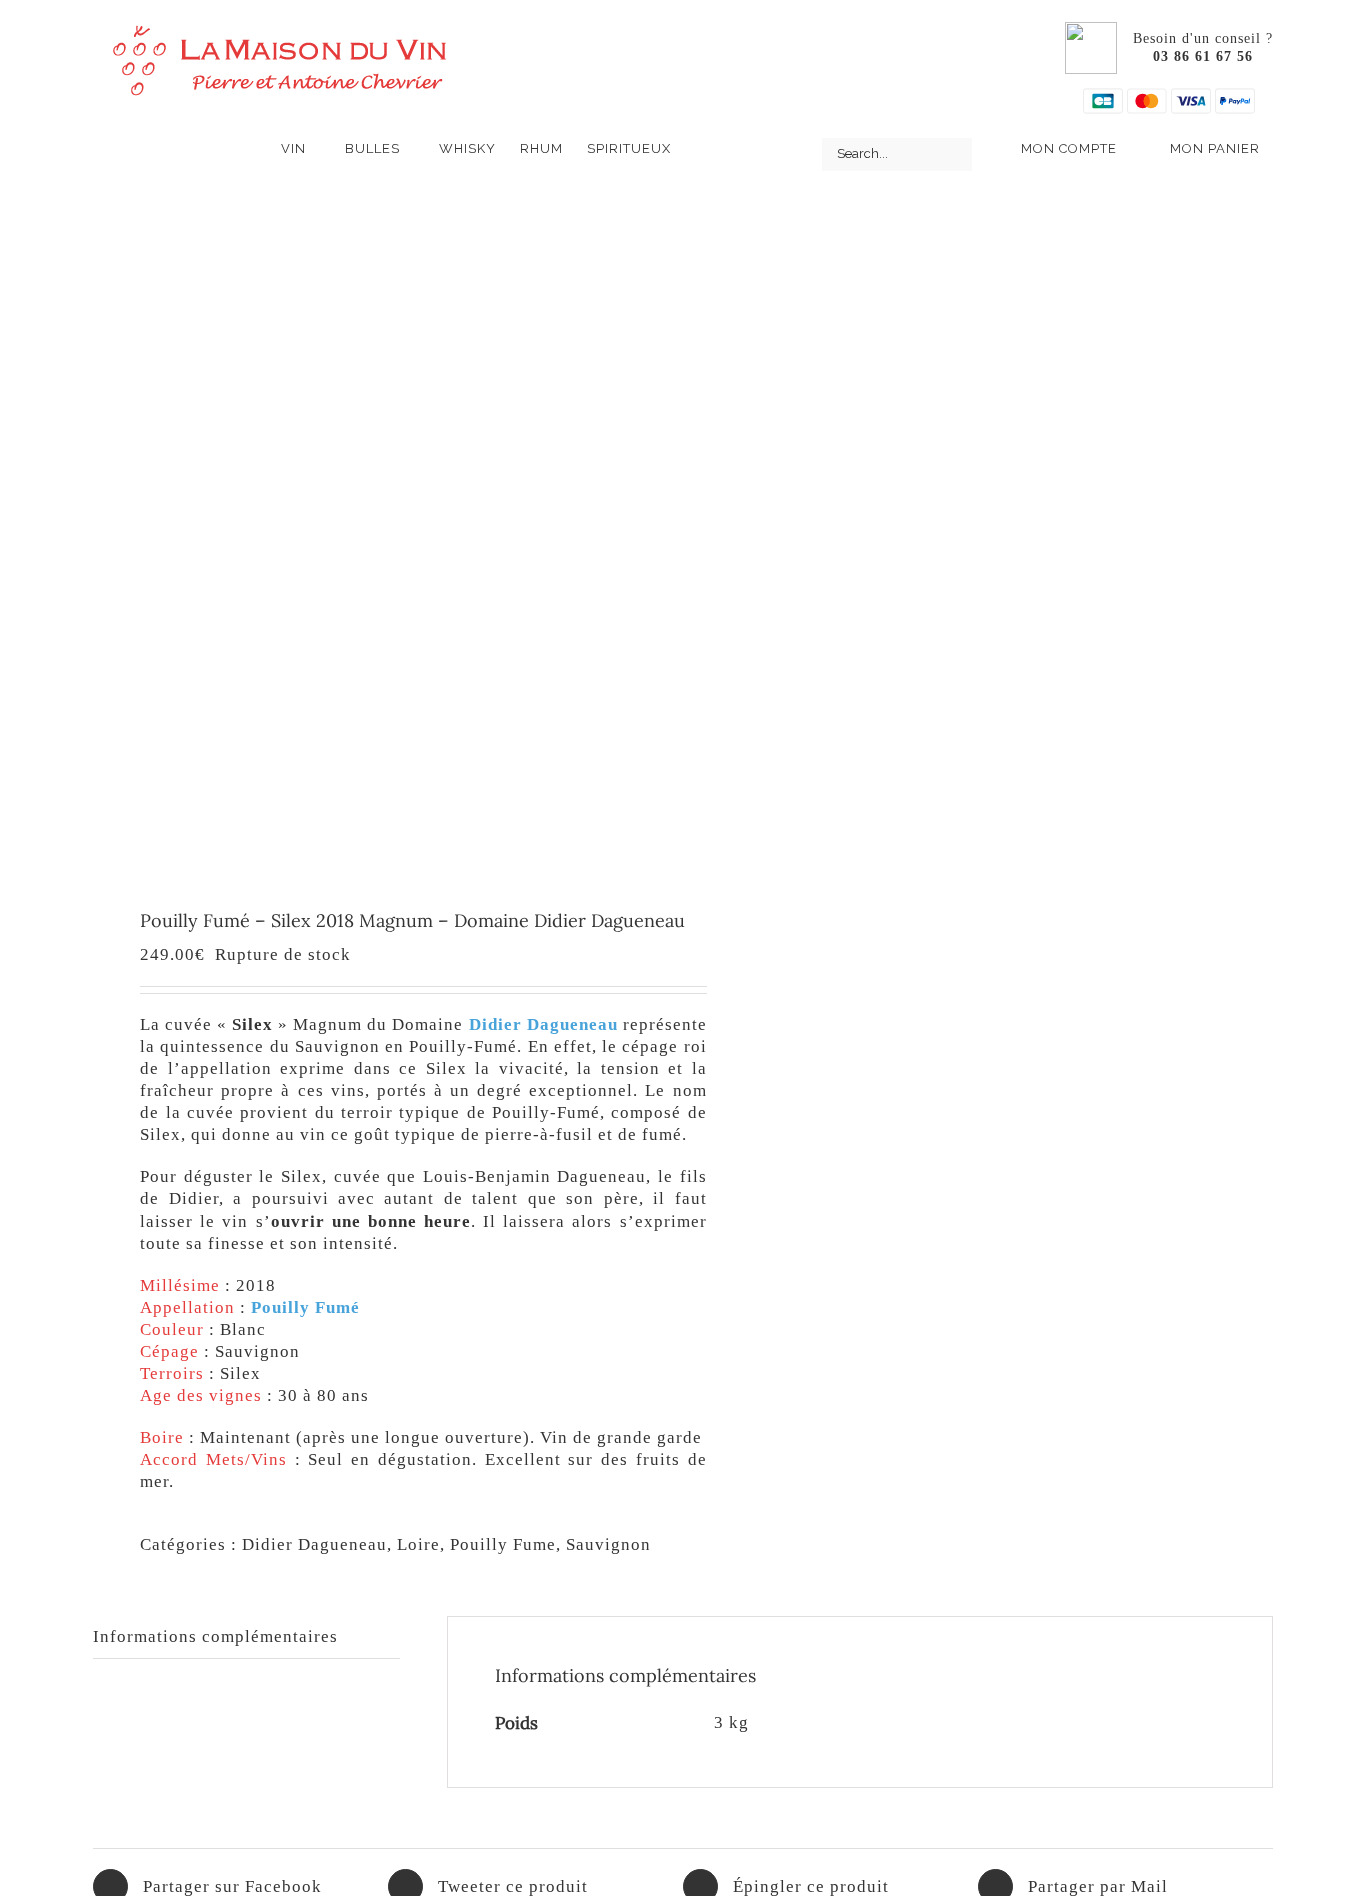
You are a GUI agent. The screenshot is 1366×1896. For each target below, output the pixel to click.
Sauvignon (608, 1544)
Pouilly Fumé (305, 1307)
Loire (418, 1544)
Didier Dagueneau (543, 1024)
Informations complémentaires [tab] (215, 1636)
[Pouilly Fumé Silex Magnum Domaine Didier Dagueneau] (376, 528)
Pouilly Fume (503, 1544)
